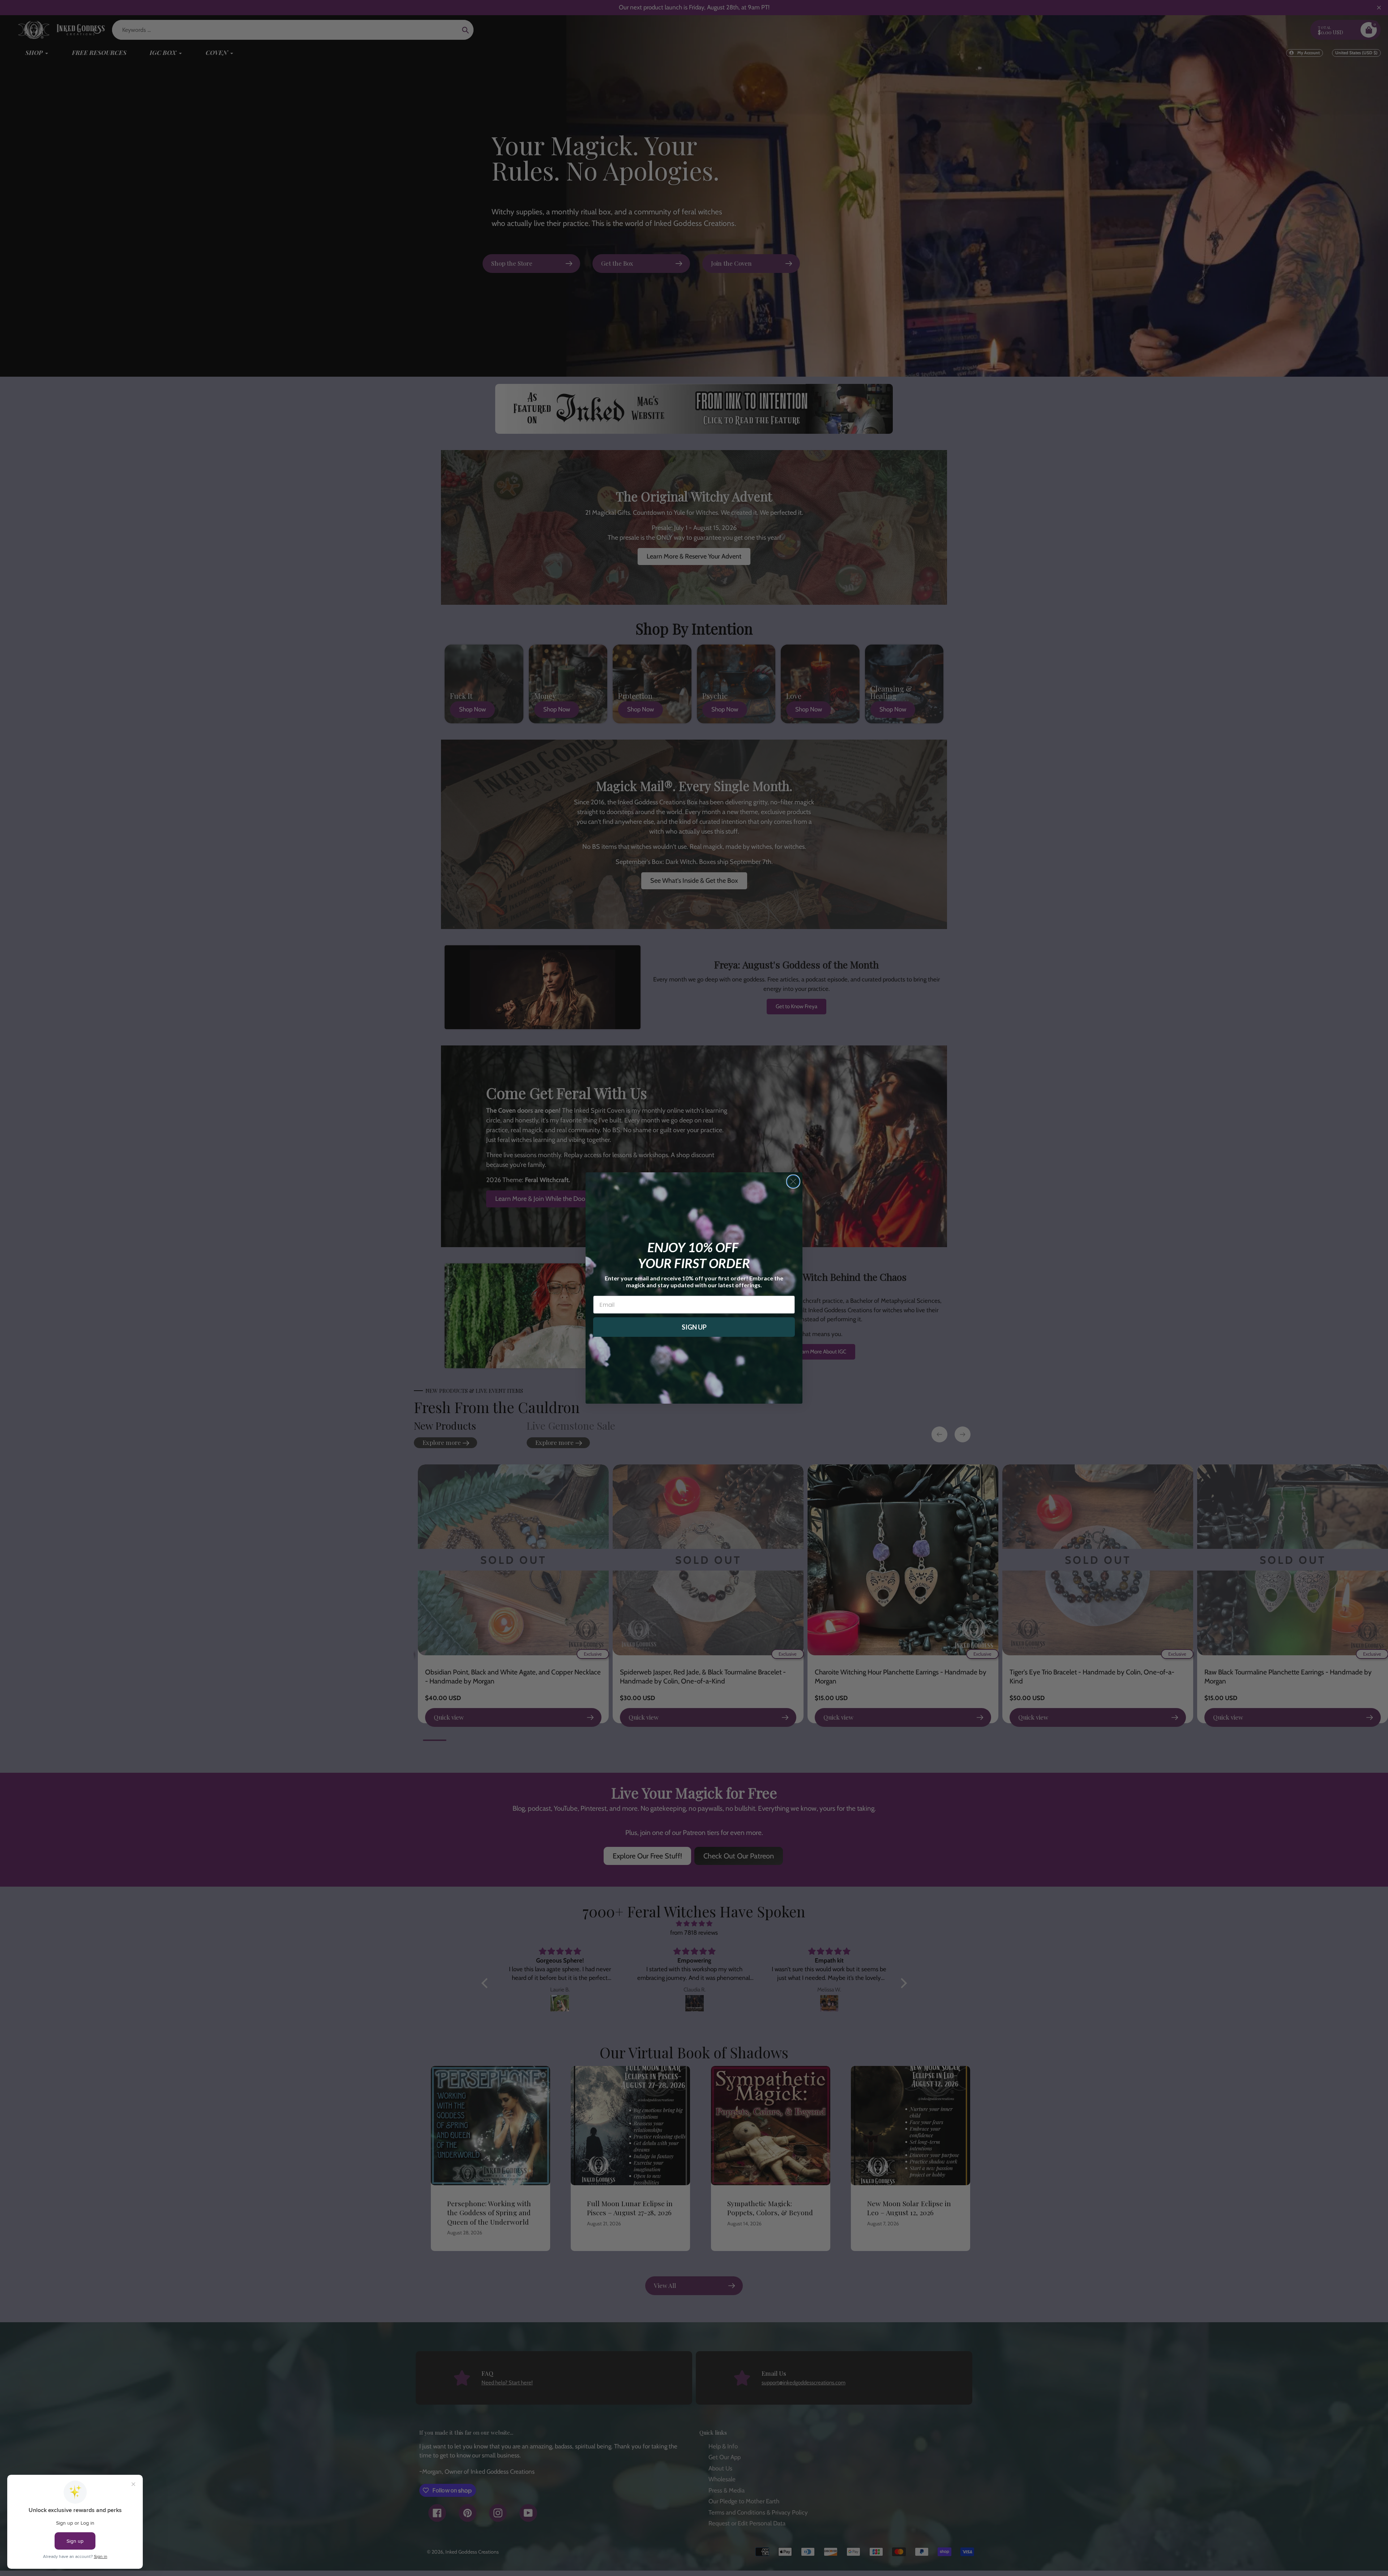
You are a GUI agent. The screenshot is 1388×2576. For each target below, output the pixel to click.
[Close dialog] (793, 1182)
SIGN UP (694, 1327)
